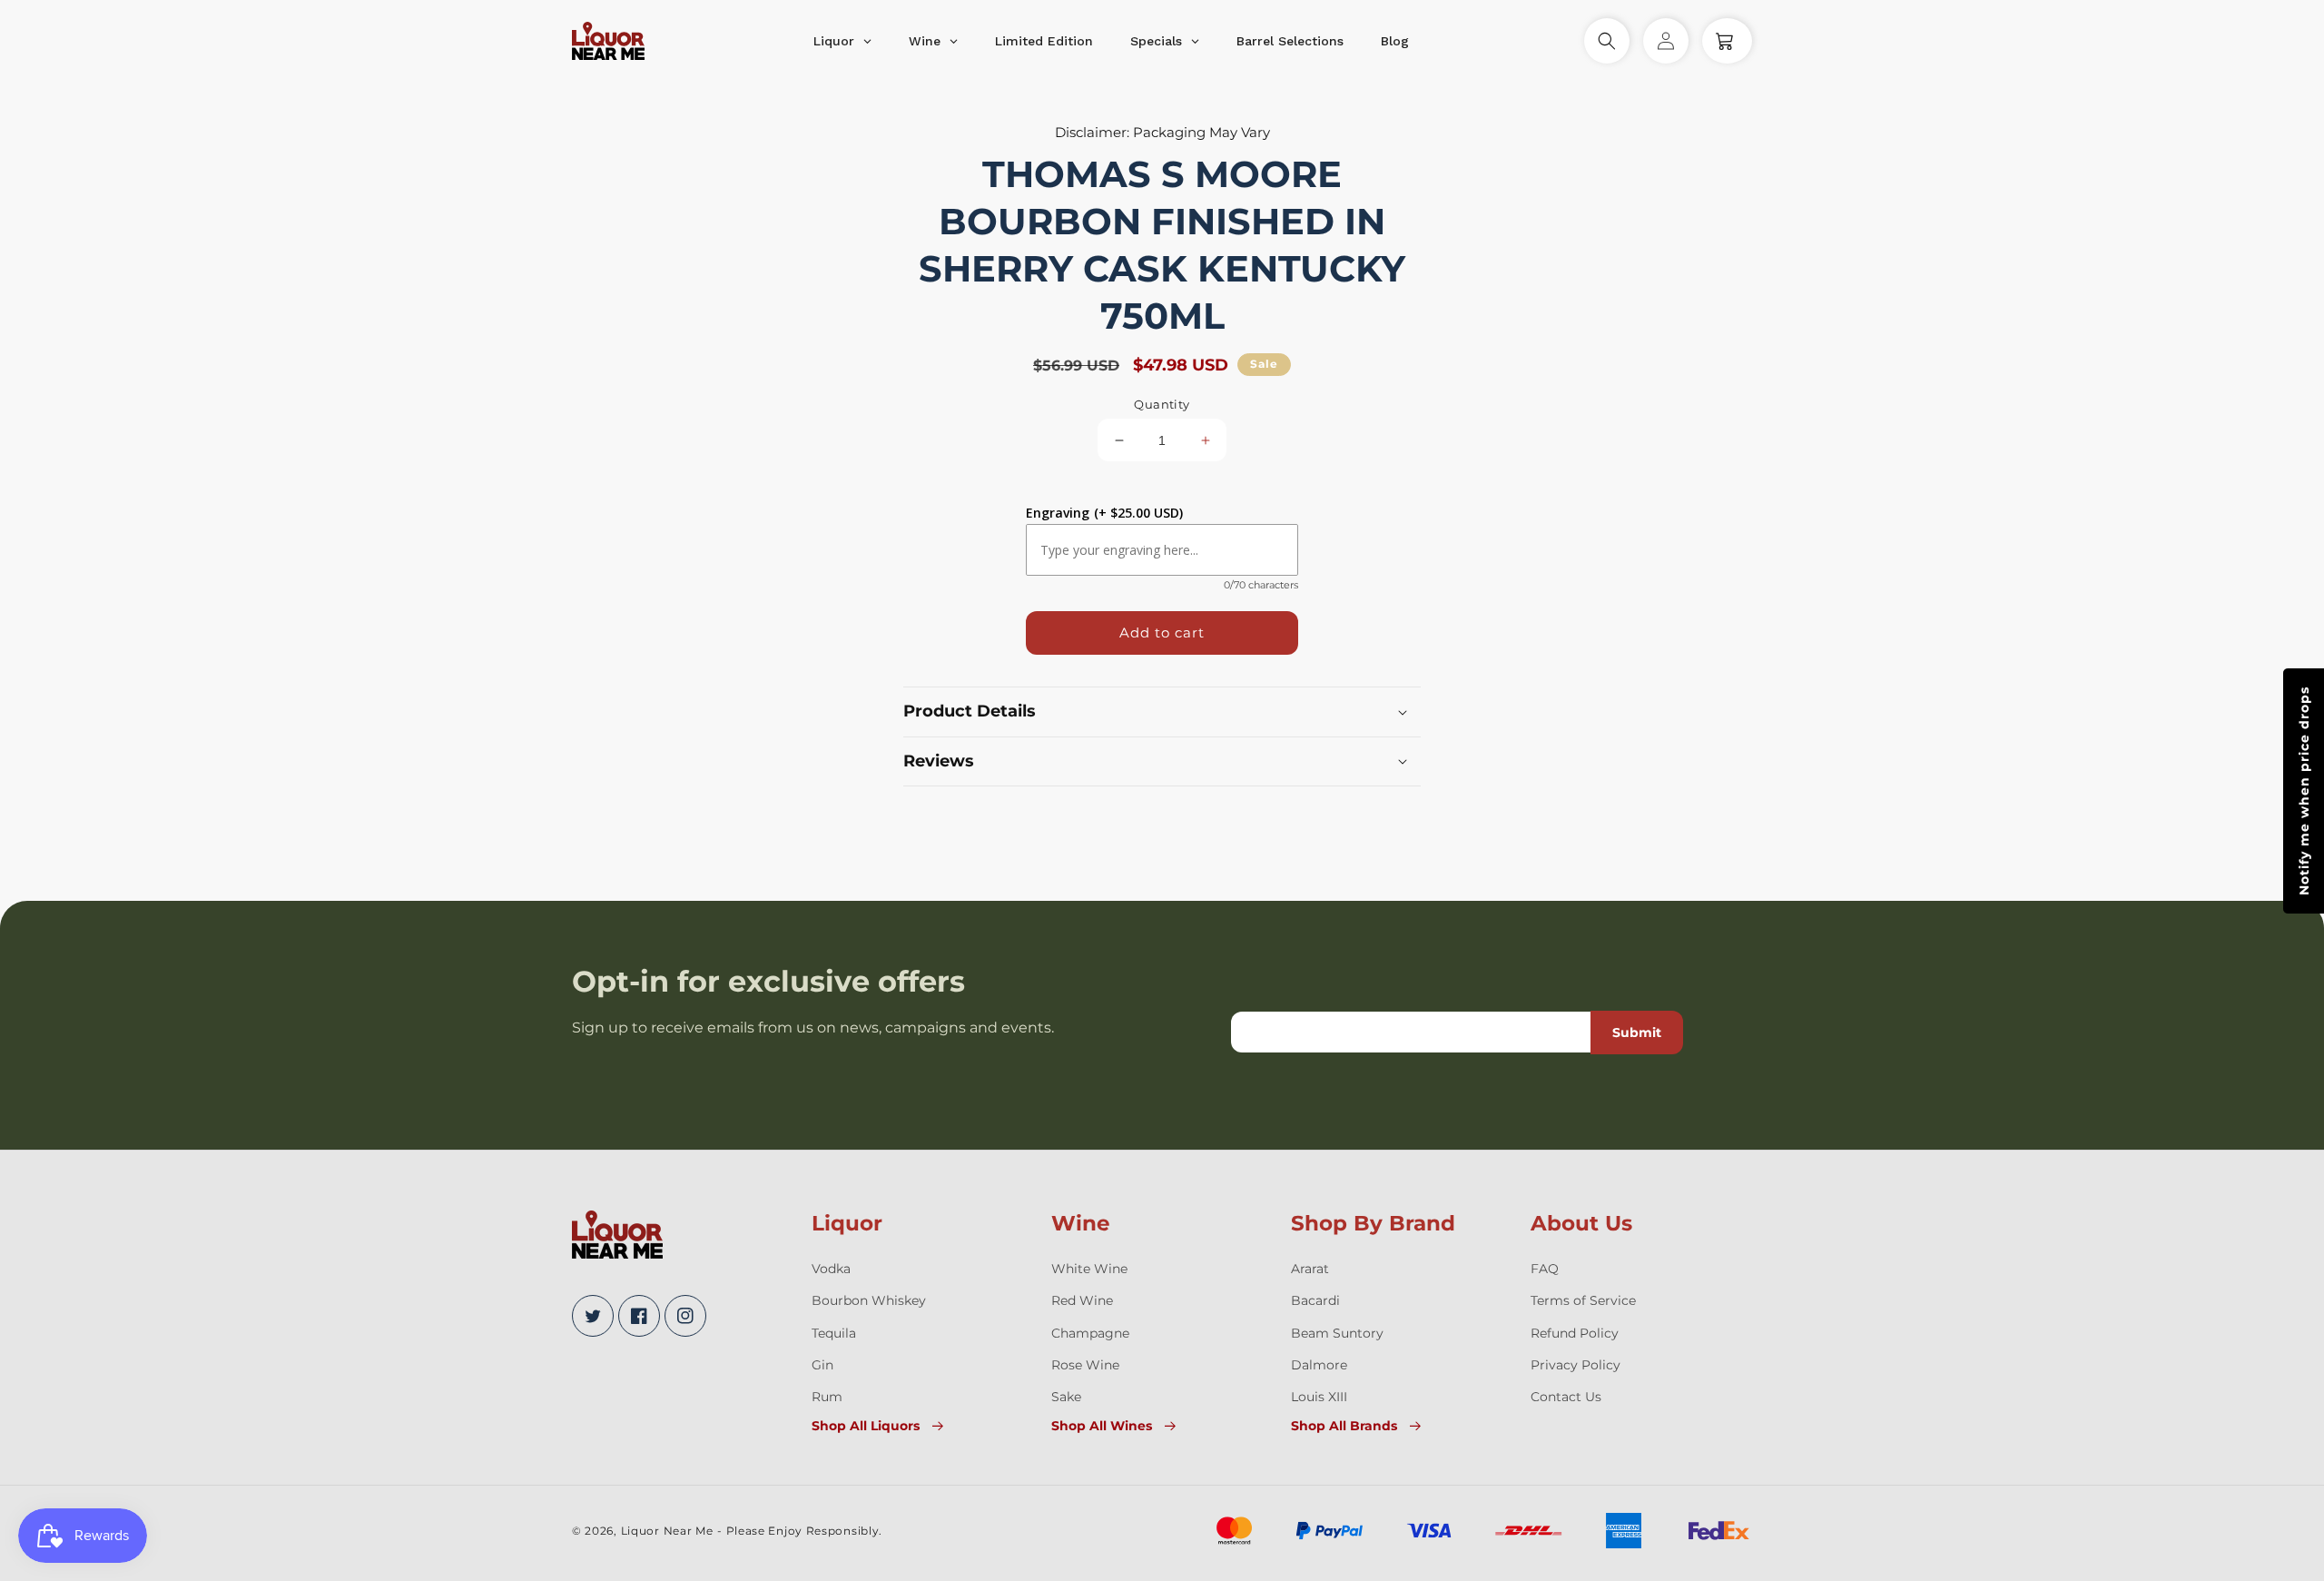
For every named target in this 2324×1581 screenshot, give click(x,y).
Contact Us (1566, 1397)
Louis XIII (1319, 1397)
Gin (822, 1365)
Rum (827, 1397)
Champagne (1090, 1333)
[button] (1607, 41)
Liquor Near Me (667, 1531)
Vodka (831, 1269)
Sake (1066, 1397)
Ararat (1310, 1269)
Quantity (1162, 404)
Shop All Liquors (866, 1426)
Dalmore (1319, 1365)
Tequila (834, 1333)
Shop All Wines (1102, 1426)
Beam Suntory (1337, 1333)
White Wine (1089, 1269)
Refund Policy (1575, 1333)
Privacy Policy (1576, 1365)
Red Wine (1082, 1300)
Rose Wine (1085, 1365)
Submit (1637, 1033)
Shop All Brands (1344, 1426)
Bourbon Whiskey (869, 1300)
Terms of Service (1583, 1300)
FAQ (1545, 1269)
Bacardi (1315, 1300)
